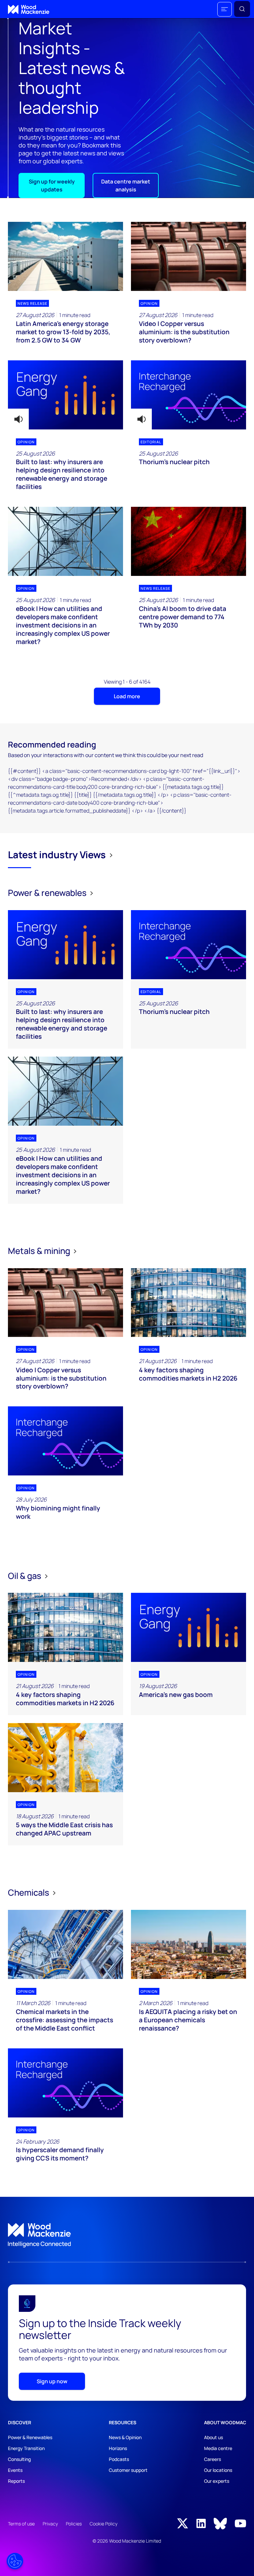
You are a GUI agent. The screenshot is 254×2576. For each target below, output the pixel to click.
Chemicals (29, 1892)
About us (213, 2437)
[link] (127, 2235)
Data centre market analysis (126, 185)
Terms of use (21, 2524)
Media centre (218, 2448)
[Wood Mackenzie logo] (29, 9)
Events (15, 2470)
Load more (127, 696)
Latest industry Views (57, 855)
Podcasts (119, 2459)
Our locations (218, 2470)
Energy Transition (26, 2448)
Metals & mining (40, 1251)
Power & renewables (48, 893)
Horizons (118, 2448)
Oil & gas (25, 1576)
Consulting (19, 2459)
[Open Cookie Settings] (15, 2561)
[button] (225, 9)
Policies (74, 2524)
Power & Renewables (30, 2437)
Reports (16, 2481)
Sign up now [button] (52, 2381)
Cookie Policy (104, 2524)
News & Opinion (125, 2437)
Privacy (50, 2524)
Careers (212, 2459)
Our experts (217, 2481)
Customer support (128, 2470)
